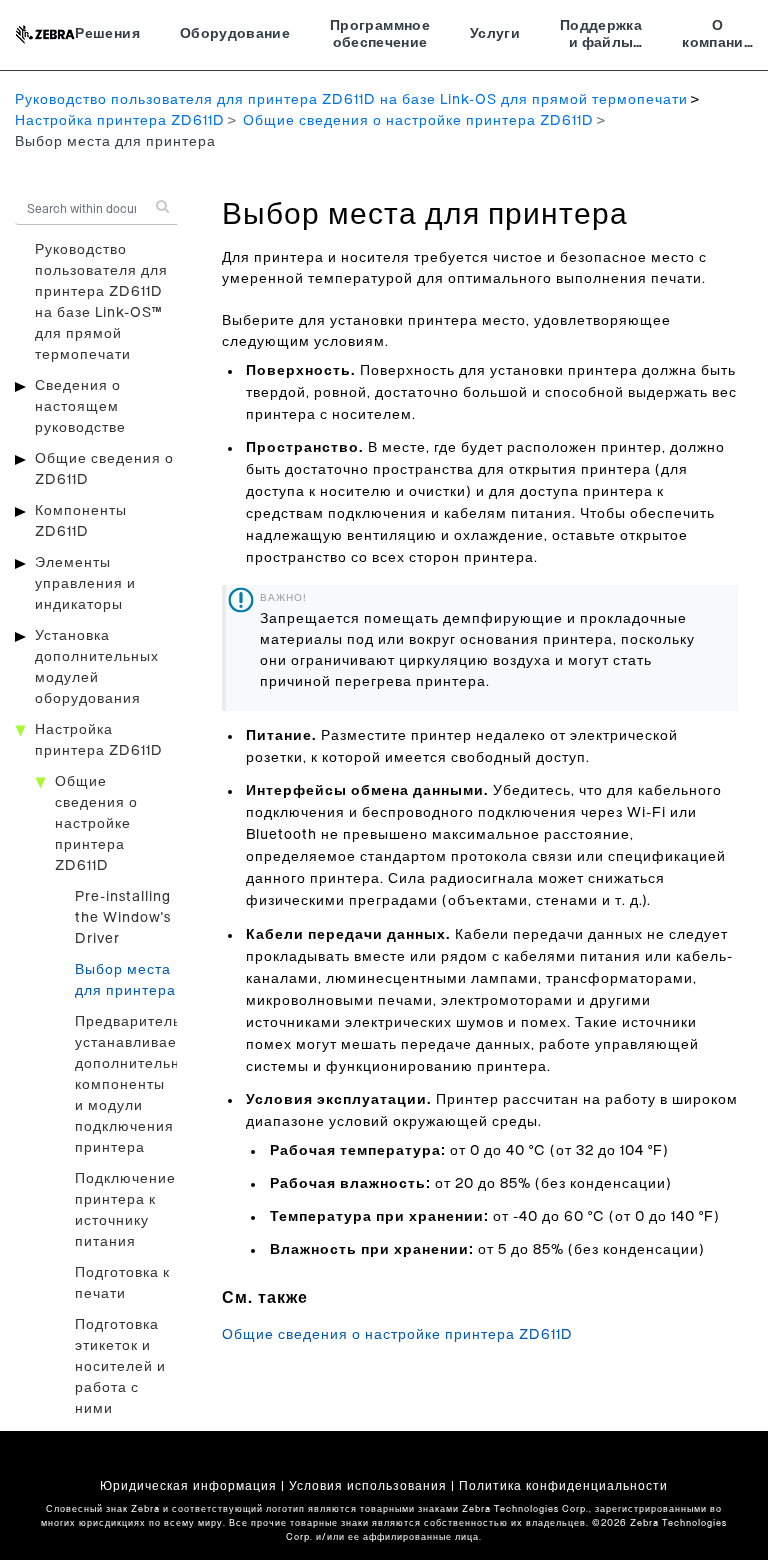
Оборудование (235, 34)
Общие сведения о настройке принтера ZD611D (418, 121)
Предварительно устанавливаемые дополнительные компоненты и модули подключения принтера (141, 1085)
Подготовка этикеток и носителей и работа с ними (120, 1367)
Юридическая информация (188, 1486)
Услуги (495, 34)
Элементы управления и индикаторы (85, 584)
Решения (107, 34)
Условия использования (368, 1486)
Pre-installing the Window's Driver (123, 918)
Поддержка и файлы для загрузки (601, 37)
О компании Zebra (717, 37)
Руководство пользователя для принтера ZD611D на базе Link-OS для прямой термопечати (351, 100)
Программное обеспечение (380, 35)
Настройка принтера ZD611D (120, 121)
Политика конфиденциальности (563, 1486)
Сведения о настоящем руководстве (80, 407)
